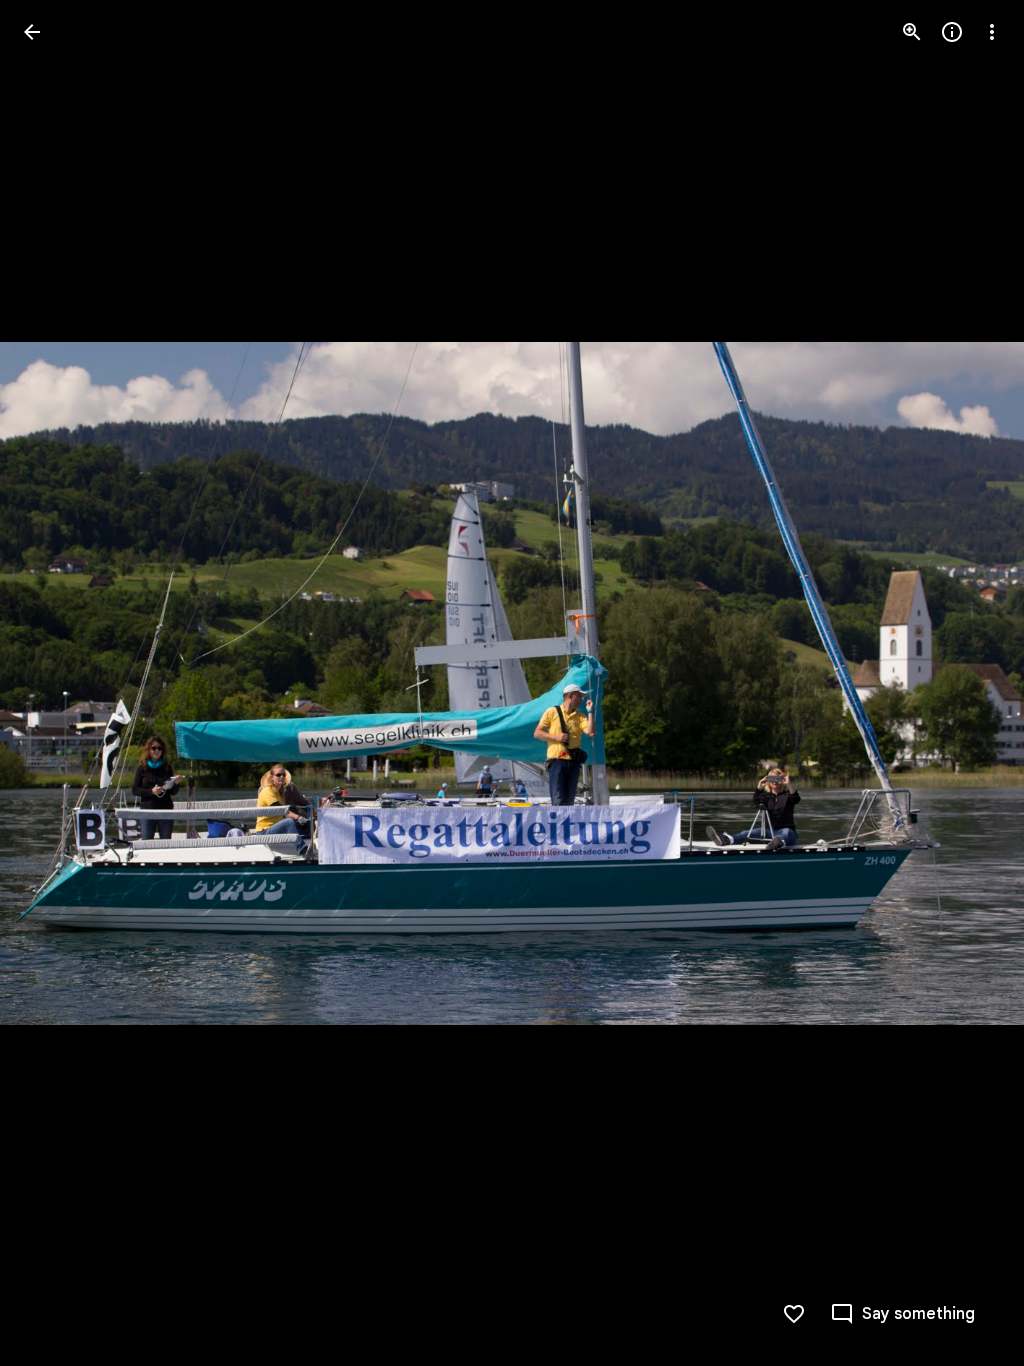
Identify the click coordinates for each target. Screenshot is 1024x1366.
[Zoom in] (912, 32)
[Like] (794, 1314)
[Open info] (952, 32)
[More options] (992, 32)
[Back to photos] (32, 32)
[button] (56, 683)
